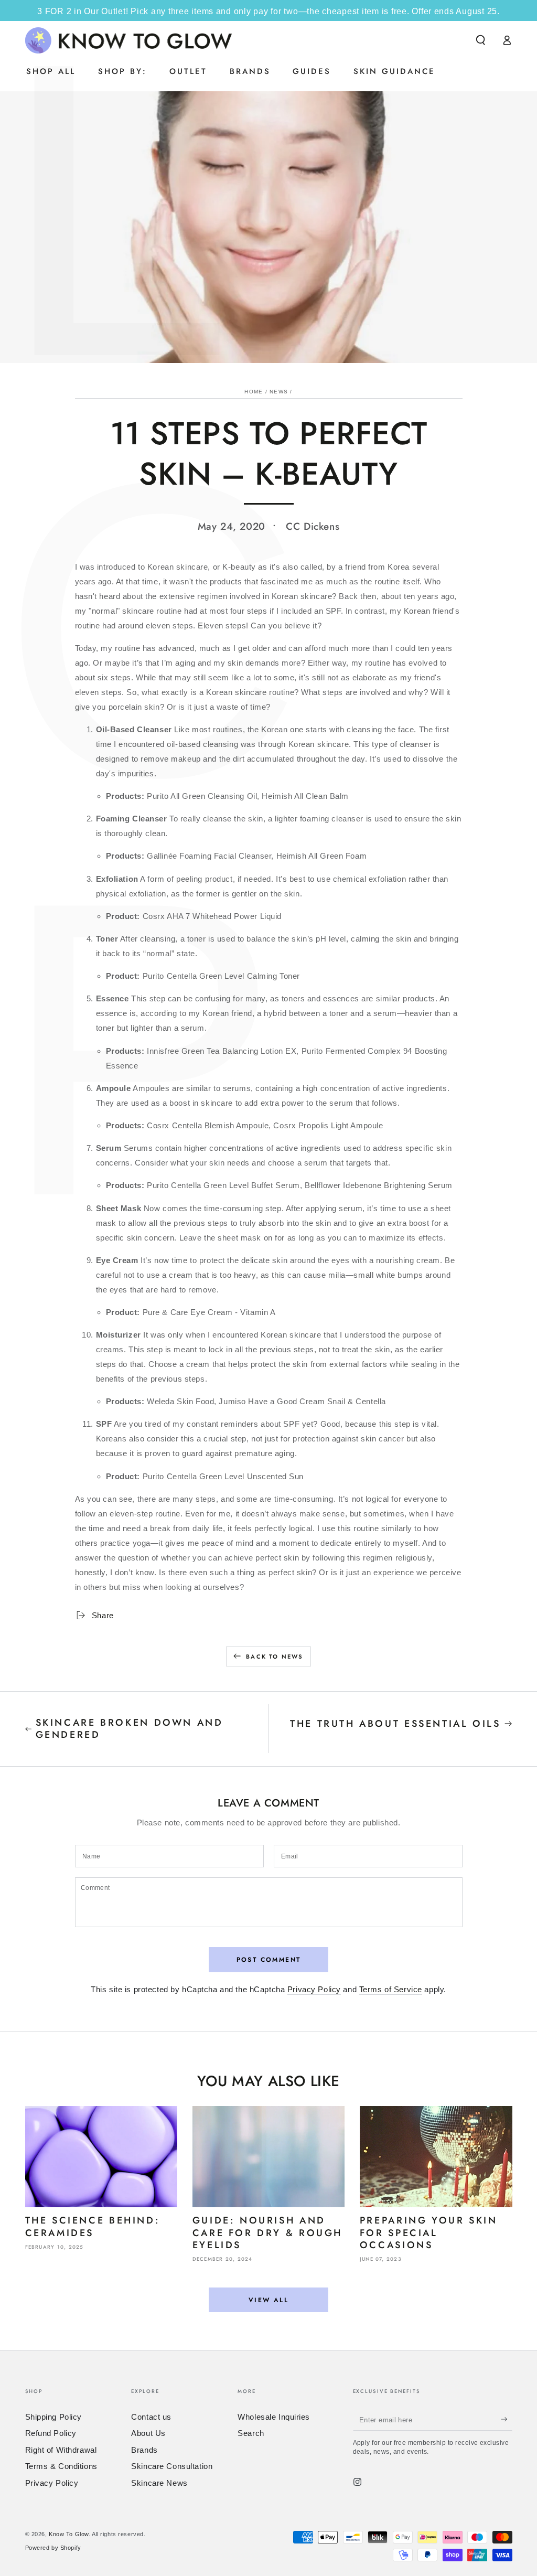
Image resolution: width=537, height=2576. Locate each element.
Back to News (275, 1656)
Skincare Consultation (172, 2466)
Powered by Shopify (53, 2548)
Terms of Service (391, 1989)
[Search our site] (481, 40)
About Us (148, 2433)
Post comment (269, 1960)
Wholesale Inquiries (274, 2417)
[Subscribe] (507, 2420)
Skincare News (159, 2483)
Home (254, 392)
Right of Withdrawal (61, 2450)
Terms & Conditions (61, 2466)
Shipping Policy (54, 2417)
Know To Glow (69, 2534)
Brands (144, 2450)
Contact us (151, 2417)
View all (268, 2300)
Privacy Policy (314, 1989)
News (279, 392)
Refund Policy (51, 2433)
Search (251, 2433)
